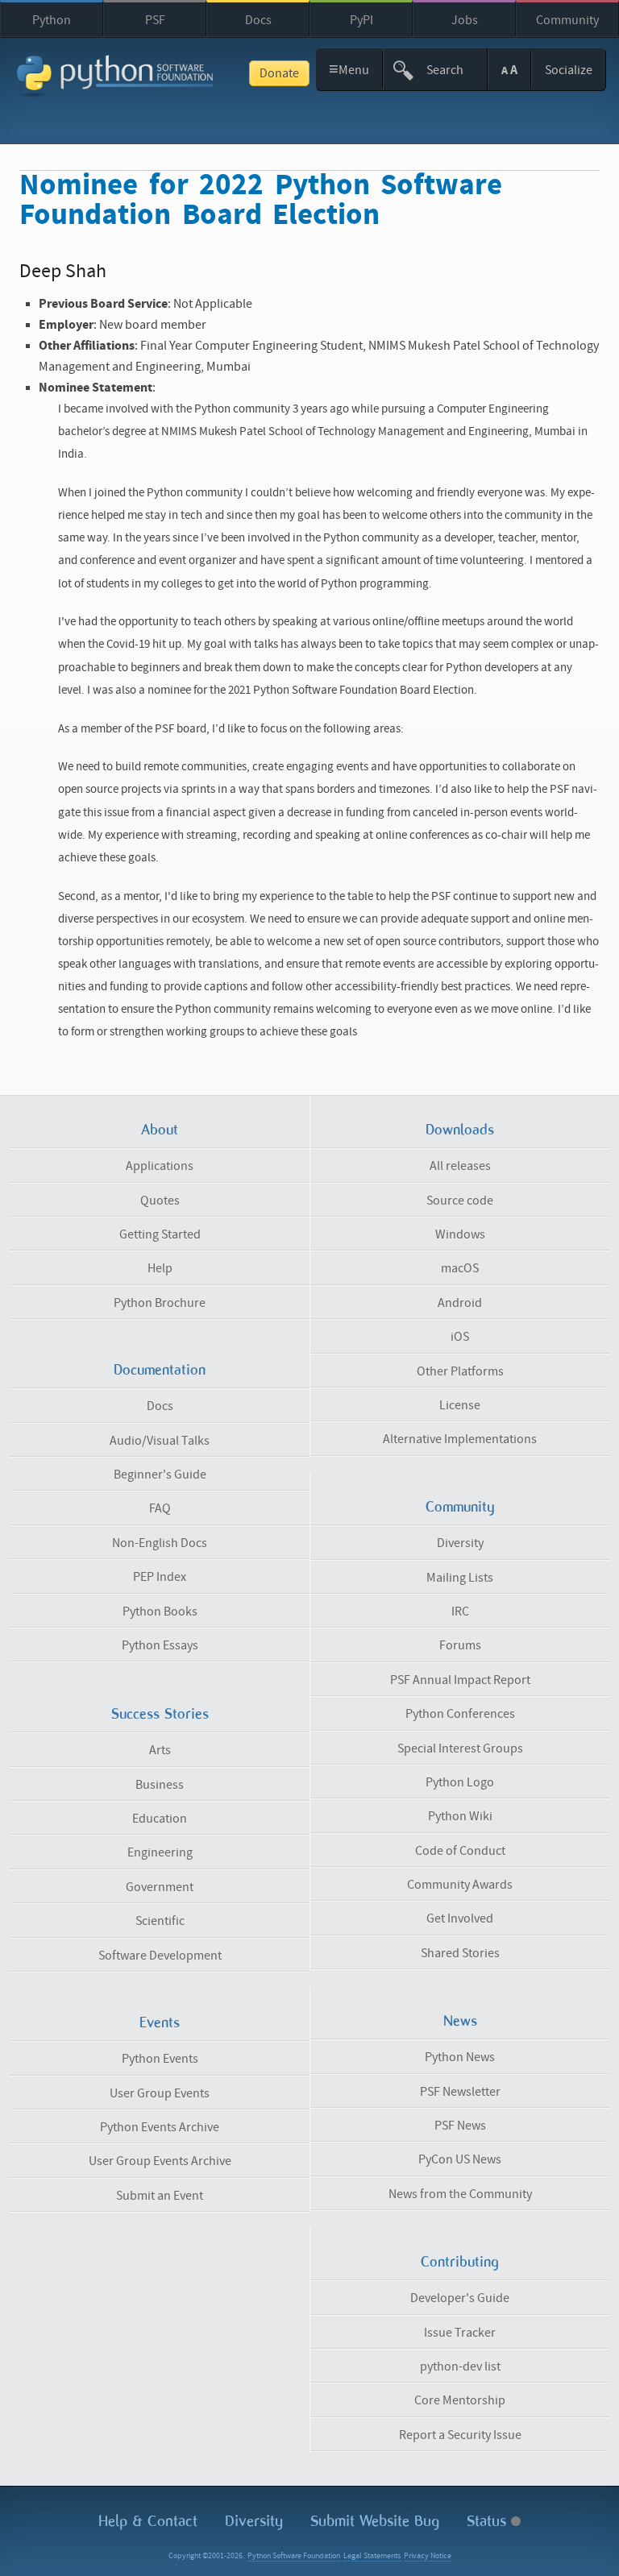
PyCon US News (460, 2159)
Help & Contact (148, 2521)
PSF (155, 20)
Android (460, 1303)
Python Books (160, 1612)
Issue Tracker (460, 2333)
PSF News (460, 2126)
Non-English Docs (160, 1543)
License (460, 1405)
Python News (460, 2057)
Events (160, 2022)
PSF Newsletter (460, 2092)
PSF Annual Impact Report (460, 1680)
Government (160, 1887)
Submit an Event (160, 2196)
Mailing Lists (460, 1578)
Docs (258, 20)
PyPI (361, 20)
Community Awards (460, 1885)
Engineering (160, 1852)
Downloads (460, 1130)
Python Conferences (460, 1714)
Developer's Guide (460, 2298)
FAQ (160, 1508)
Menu (349, 69)
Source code (460, 1201)
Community (567, 20)
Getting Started (160, 1234)
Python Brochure (160, 1303)
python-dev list (460, 2367)
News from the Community (460, 2194)
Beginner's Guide (160, 1475)
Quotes (160, 1201)
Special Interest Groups (460, 1748)
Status (489, 2521)
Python (52, 20)
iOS (460, 1337)
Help (160, 1268)
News (460, 2021)
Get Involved (460, 1919)
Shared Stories (460, 1953)
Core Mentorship (460, 2400)
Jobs (465, 20)
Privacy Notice (428, 2556)
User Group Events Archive (160, 2161)
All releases (460, 1166)
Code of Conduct (460, 1851)
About (160, 1130)
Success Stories (160, 1714)
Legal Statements (372, 2556)
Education (160, 1819)
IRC (460, 1612)
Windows (460, 1234)
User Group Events (160, 2093)
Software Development (160, 1956)
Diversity (460, 1543)
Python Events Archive (160, 2127)
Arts (160, 1750)
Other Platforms (460, 1371)
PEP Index (160, 1577)
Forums (460, 1645)
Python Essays (160, 1645)
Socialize (569, 70)
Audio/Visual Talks (160, 1441)
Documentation (160, 1370)
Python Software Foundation (294, 2556)
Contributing (460, 2262)
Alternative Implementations (460, 1439)
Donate (279, 73)
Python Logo (460, 1782)
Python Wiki (460, 1816)
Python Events (160, 2059)
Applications (160, 1166)
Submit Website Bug (375, 2521)
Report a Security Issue (460, 2435)
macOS (460, 1268)
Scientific (160, 1921)
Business (160, 1785)
